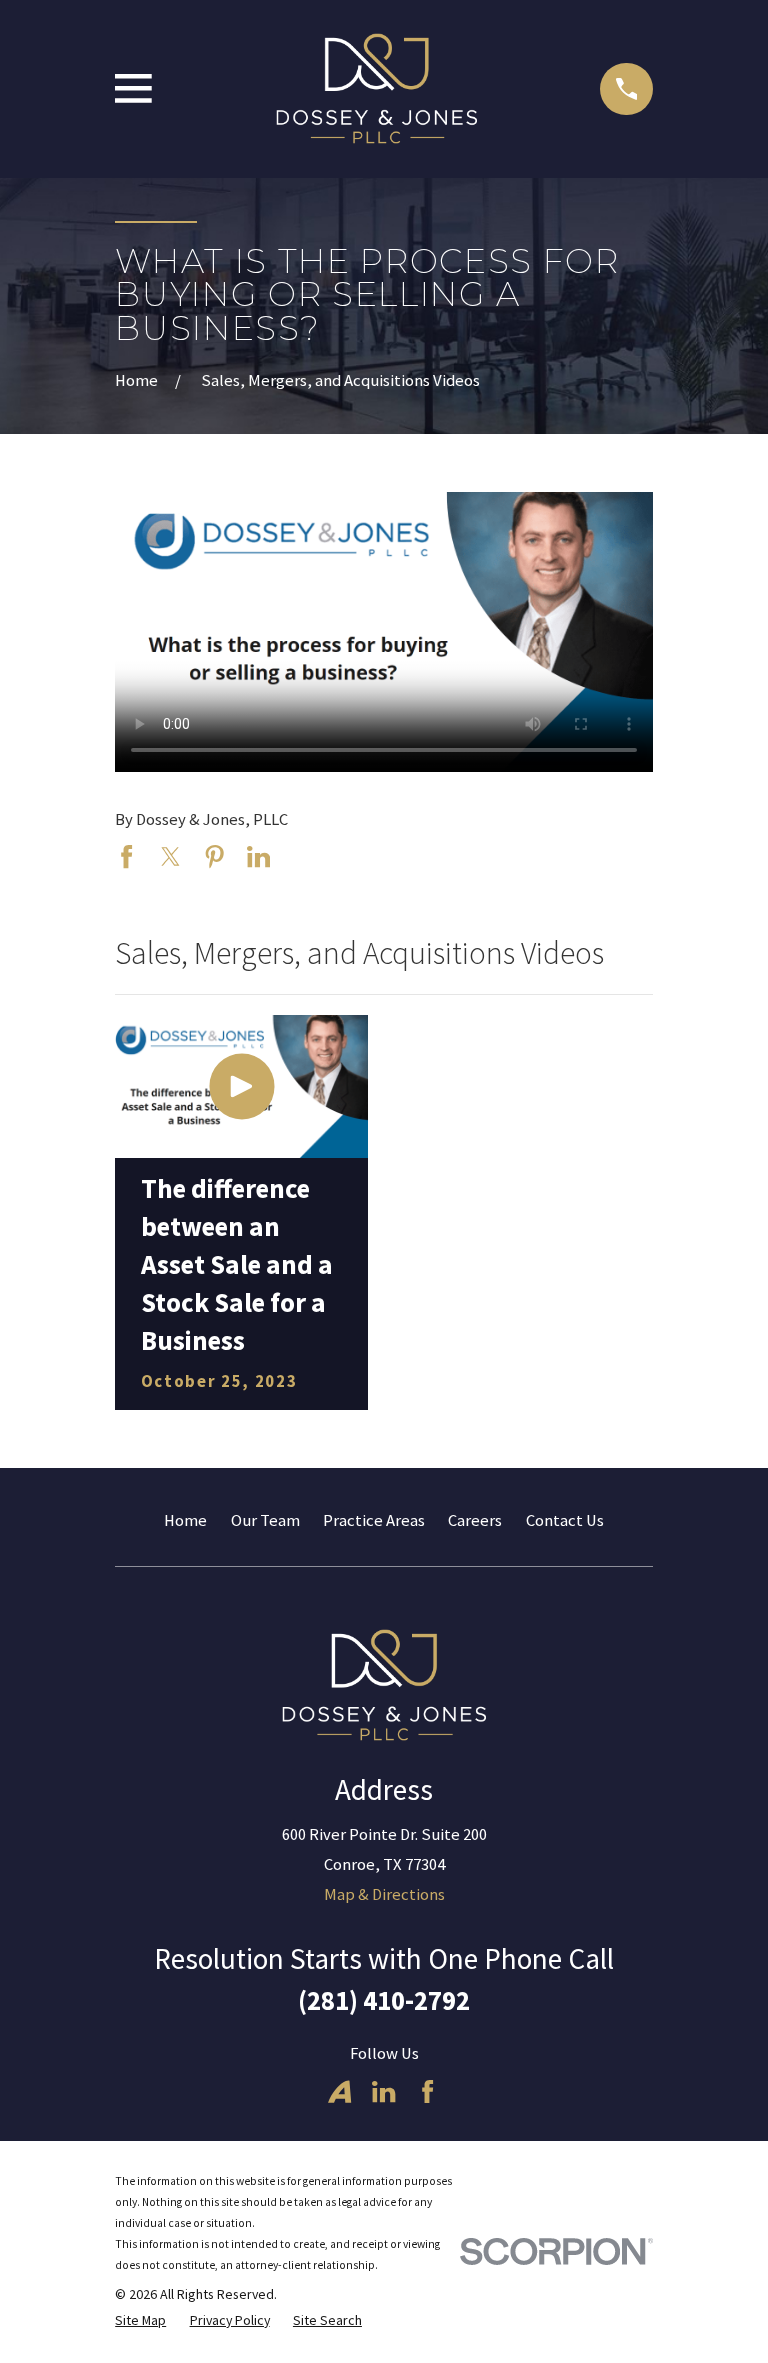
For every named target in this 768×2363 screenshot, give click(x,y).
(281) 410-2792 (384, 2000)
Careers (475, 1520)
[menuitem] (140, 2320)
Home (185, 1520)
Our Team (265, 1520)
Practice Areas (374, 1520)
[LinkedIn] (383, 2091)
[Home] (376, 89)
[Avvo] (339, 2091)
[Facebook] (427, 2091)
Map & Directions (384, 1894)
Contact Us (565, 1520)
